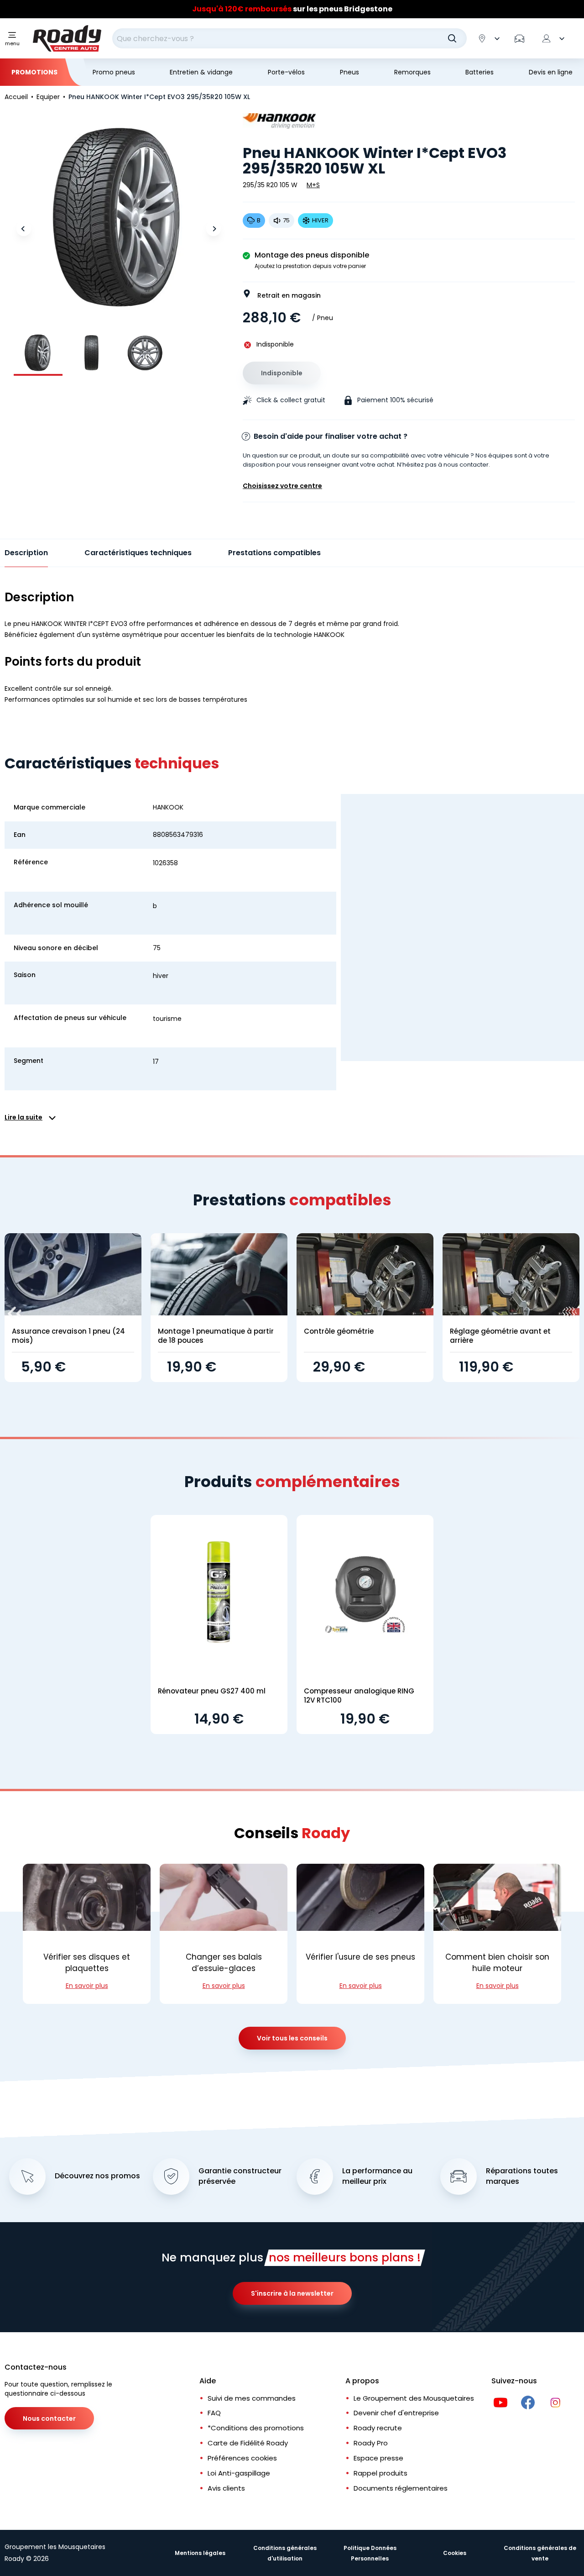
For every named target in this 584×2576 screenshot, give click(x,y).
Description (26, 553)
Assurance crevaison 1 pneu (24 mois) (68, 1336)
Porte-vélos (286, 72)
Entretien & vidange (201, 72)
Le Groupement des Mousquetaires (414, 2398)
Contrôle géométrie (339, 1331)
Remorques (412, 72)
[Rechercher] (452, 38)
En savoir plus (87, 1986)
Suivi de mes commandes (252, 2398)
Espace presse (378, 2458)
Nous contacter (49, 2418)
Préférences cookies (242, 2458)
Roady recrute (378, 2428)
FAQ (214, 2413)
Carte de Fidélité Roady (248, 2443)
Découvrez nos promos (97, 2176)
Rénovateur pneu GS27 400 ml (212, 1691)
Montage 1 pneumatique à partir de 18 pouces (216, 1336)
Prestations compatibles (274, 553)
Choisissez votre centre (282, 486)
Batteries (480, 72)
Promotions (34, 72)
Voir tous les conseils (292, 2038)
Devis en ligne (551, 72)
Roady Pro (371, 2443)
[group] (38, 353)
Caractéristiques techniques (138, 553)
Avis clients (226, 2488)
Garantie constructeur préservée (240, 2176)
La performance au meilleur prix (377, 2176)
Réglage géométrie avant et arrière (500, 1336)
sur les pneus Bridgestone (292, 9)
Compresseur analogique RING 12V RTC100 (359, 1695)
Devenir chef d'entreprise (396, 2413)
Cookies (455, 2553)
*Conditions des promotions (256, 2428)
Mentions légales (200, 2553)
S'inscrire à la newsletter (292, 2293)
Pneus (349, 72)
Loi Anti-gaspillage (239, 2473)
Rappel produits (381, 2473)
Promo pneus (114, 72)
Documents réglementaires (401, 2488)
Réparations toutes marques (522, 2176)
